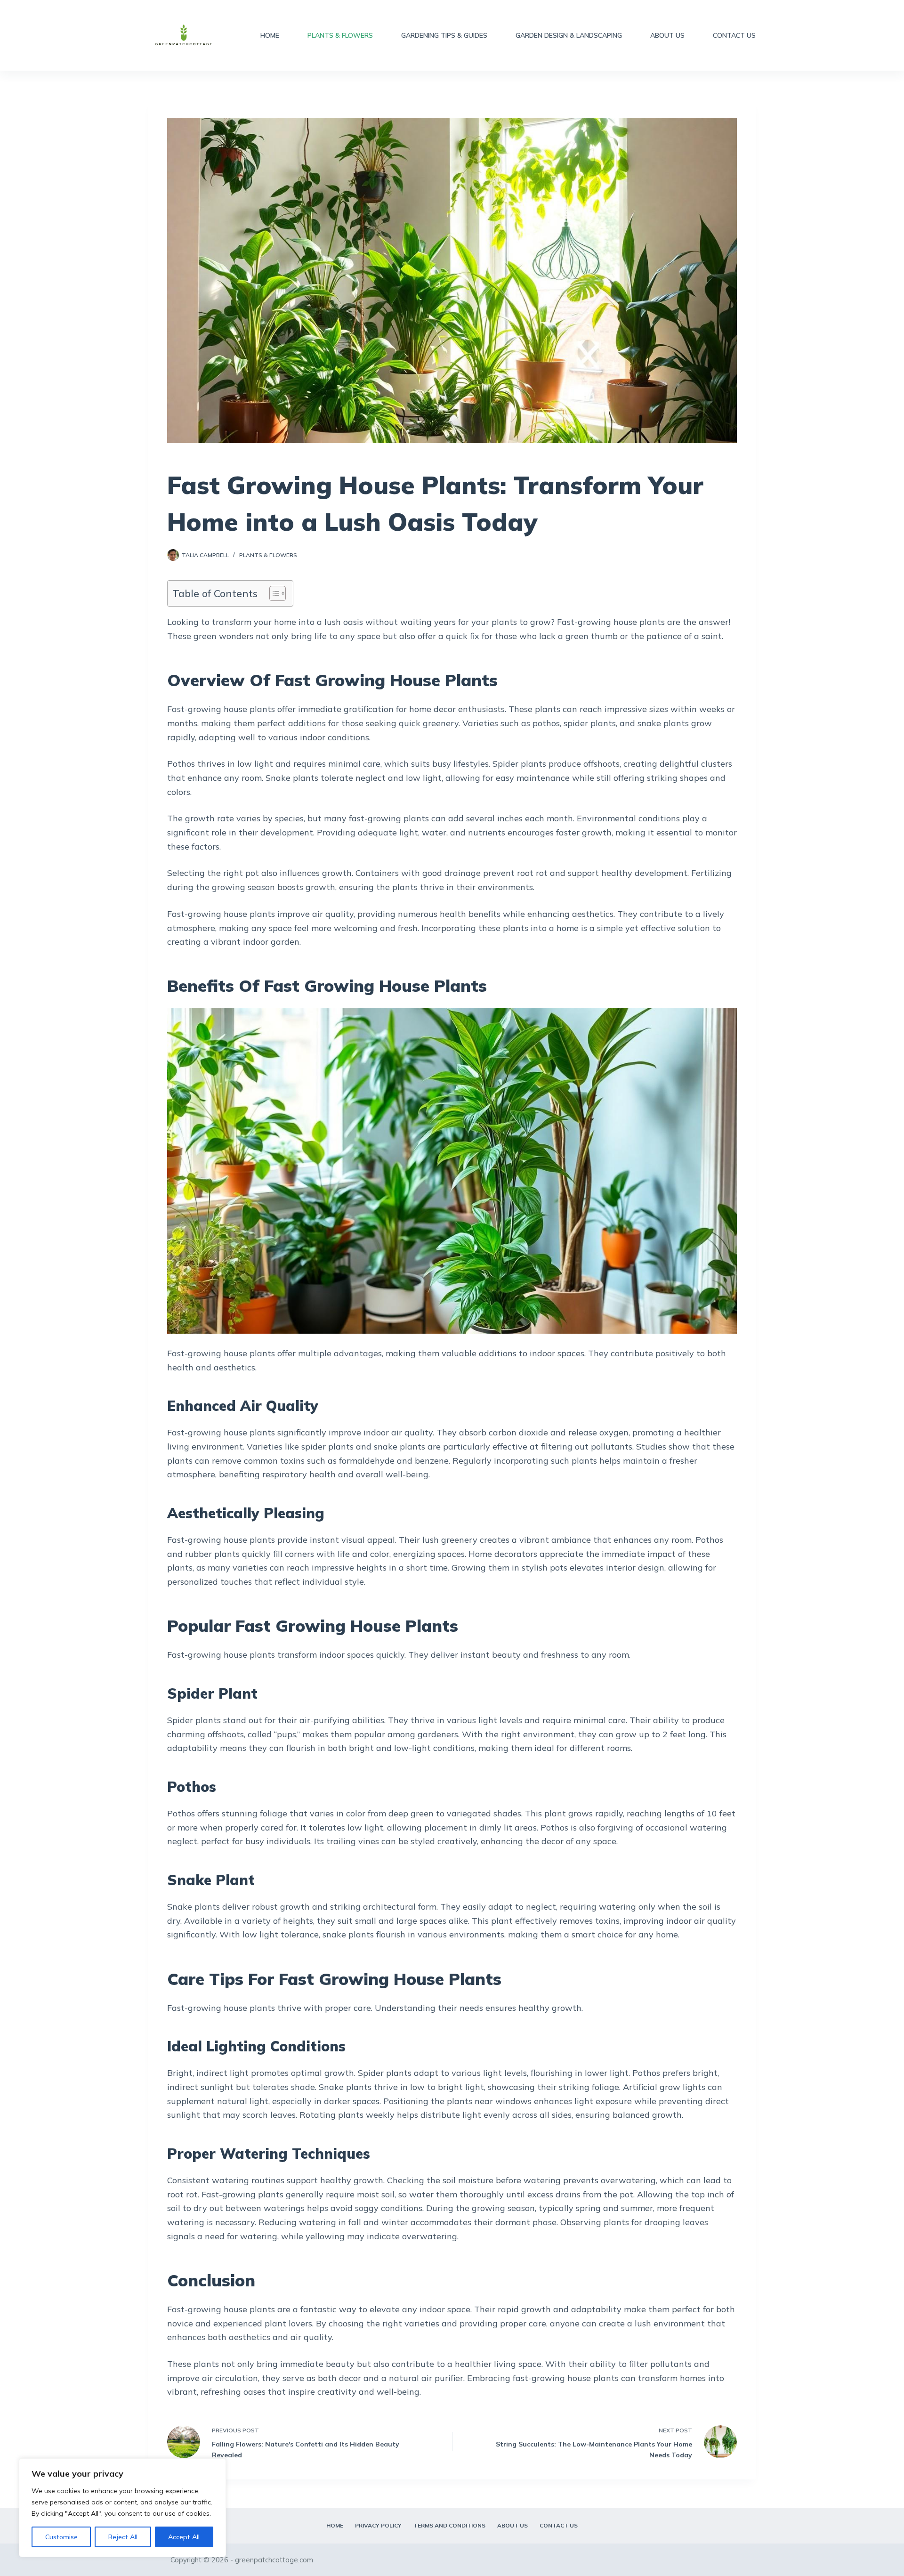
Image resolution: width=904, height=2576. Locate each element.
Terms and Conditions (449, 2525)
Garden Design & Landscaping (569, 35)
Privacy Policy (378, 2525)
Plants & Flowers (340, 35)
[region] (122, 2508)
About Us (667, 35)
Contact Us (734, 35)
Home (270, 35)
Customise (61, 2537)
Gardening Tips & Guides (444, 35)
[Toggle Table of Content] (273, 593)
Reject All (123, 2537)
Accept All (184, 2537)
